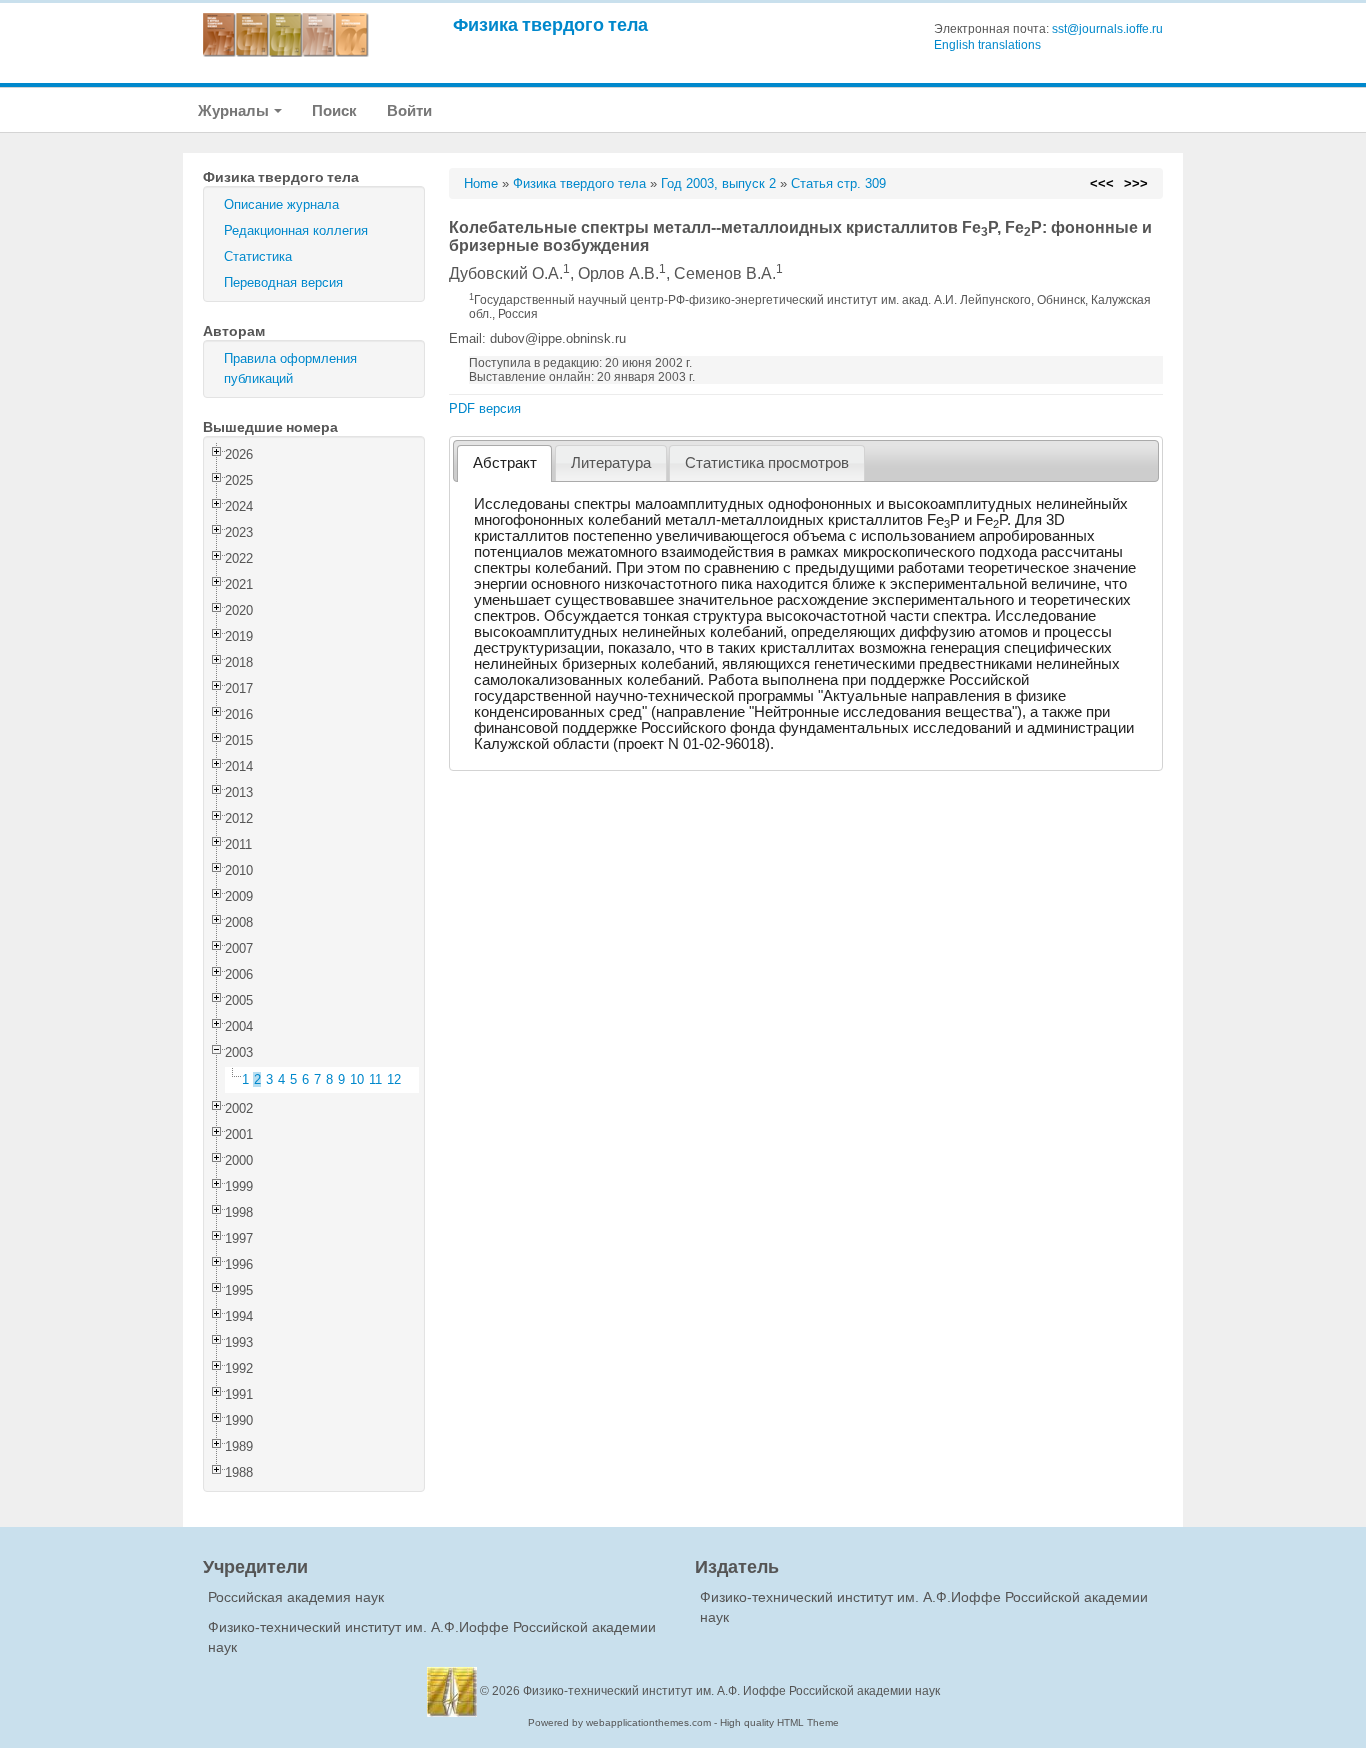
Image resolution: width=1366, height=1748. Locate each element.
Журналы (235, 110)
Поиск (334, 110)
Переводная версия (283, 282)
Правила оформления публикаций (290, 368)
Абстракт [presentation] (505, 463)
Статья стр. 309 (838, 183)
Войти (409, 110)
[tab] (504, 463)
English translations (987, 45)
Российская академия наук (296, 1597)
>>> (1136, 183)
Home (481, 183)
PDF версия (485, 408)
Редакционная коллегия (296, 230)
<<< (1102, 183)
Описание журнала (281, 204)
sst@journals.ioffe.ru (1107, 29)
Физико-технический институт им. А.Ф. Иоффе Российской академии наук (731, 1691)
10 (357, 1079)
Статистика (258, 256)
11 (375, 1079)
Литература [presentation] (611, 463)
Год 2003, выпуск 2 (718, 183)
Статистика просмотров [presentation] (767, 463)
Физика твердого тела (550, 24)
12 (394, 1079)
